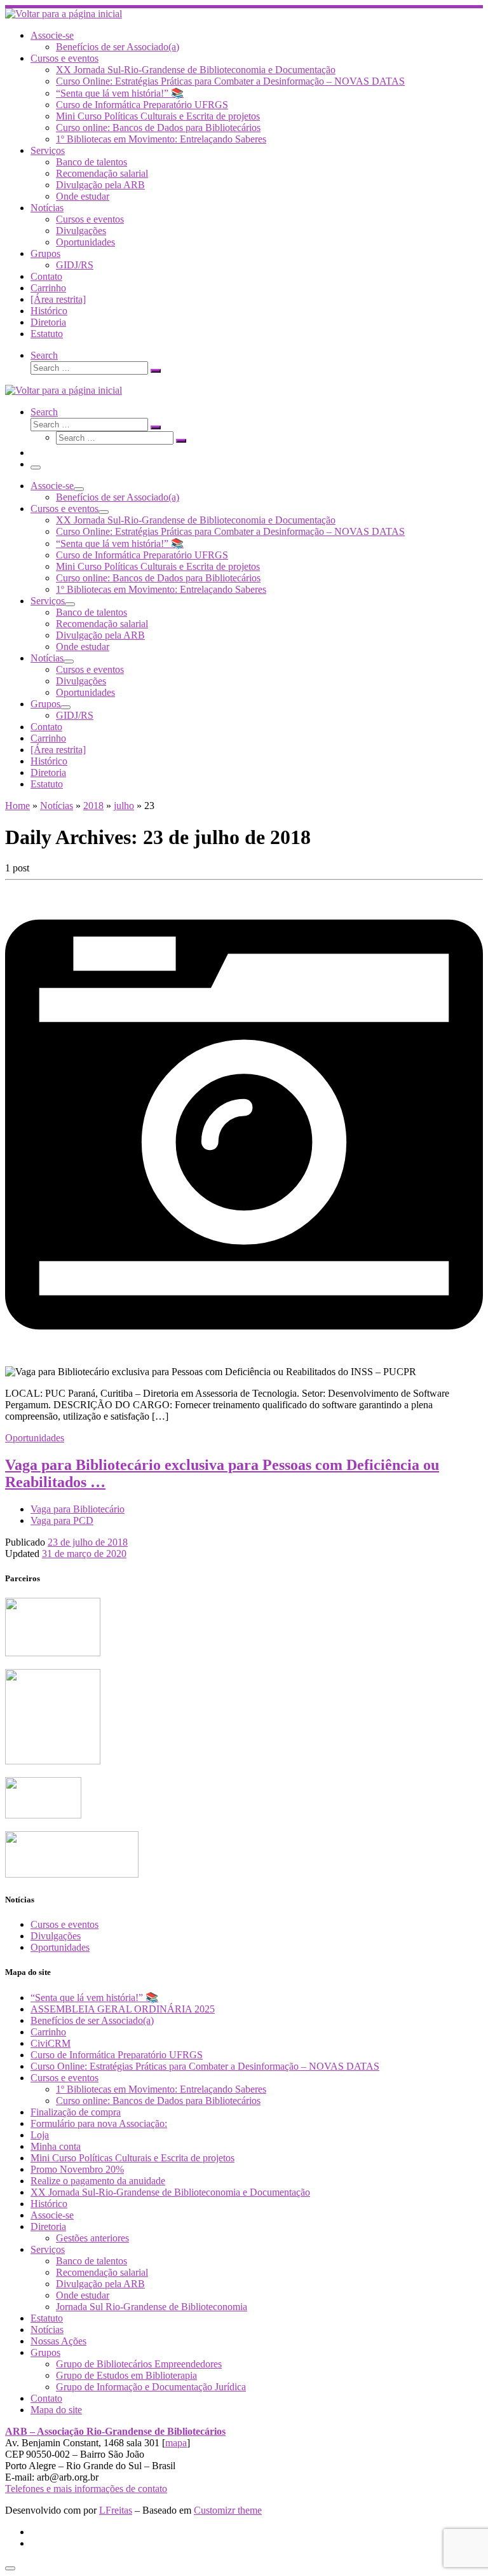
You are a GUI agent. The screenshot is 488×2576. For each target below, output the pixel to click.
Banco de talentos (91, 2261)
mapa (176, 2443)
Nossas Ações (58, 2341)
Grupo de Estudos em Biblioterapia (126, 2375)
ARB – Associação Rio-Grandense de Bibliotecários (115, 2431)
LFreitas (116, 2510)
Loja (40, 2135)
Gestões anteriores (92, 2238)
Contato (46, 2398)
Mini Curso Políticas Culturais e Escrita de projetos (132, 2158)
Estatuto (47, 2318)
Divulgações (56, 1936)
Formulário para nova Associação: (99, 2123)
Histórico (49, 2204)
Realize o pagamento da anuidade (98, 2181)
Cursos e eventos (64, 1924)
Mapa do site (56, 2410)
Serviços (48, 2249)
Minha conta (56, 2146)
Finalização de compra (76, 2112)
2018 (93, 806)
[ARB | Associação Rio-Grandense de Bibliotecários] (64, 14)
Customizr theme (228, 2510)
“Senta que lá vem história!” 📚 (94, 1998)
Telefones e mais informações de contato (86, 2489)
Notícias (57, 806)
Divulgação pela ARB (100, 2284)
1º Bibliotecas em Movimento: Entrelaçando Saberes (161, 2089)
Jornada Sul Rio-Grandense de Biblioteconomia (152, 2307)
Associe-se (52, 2215)
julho (124, 806)
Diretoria (48, 2226)
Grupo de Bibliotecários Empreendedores (139, 2364)
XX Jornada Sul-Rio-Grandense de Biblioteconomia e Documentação (170, 2192)
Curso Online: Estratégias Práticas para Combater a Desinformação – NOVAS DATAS (205, 2066)
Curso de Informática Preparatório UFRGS (117, 2055)
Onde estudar (83, 2295)
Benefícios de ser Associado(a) (92, 2020)
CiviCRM (51, 2043)
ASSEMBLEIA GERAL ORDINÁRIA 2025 (123, 2009)
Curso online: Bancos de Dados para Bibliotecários (158, 2101)
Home (17, 806)
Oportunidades (60, 1947)
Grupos (45, 2352)
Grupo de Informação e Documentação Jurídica (151, 2387)
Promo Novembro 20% (77, 2169)
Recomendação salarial (102, 2272)
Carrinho (48, 2032)
